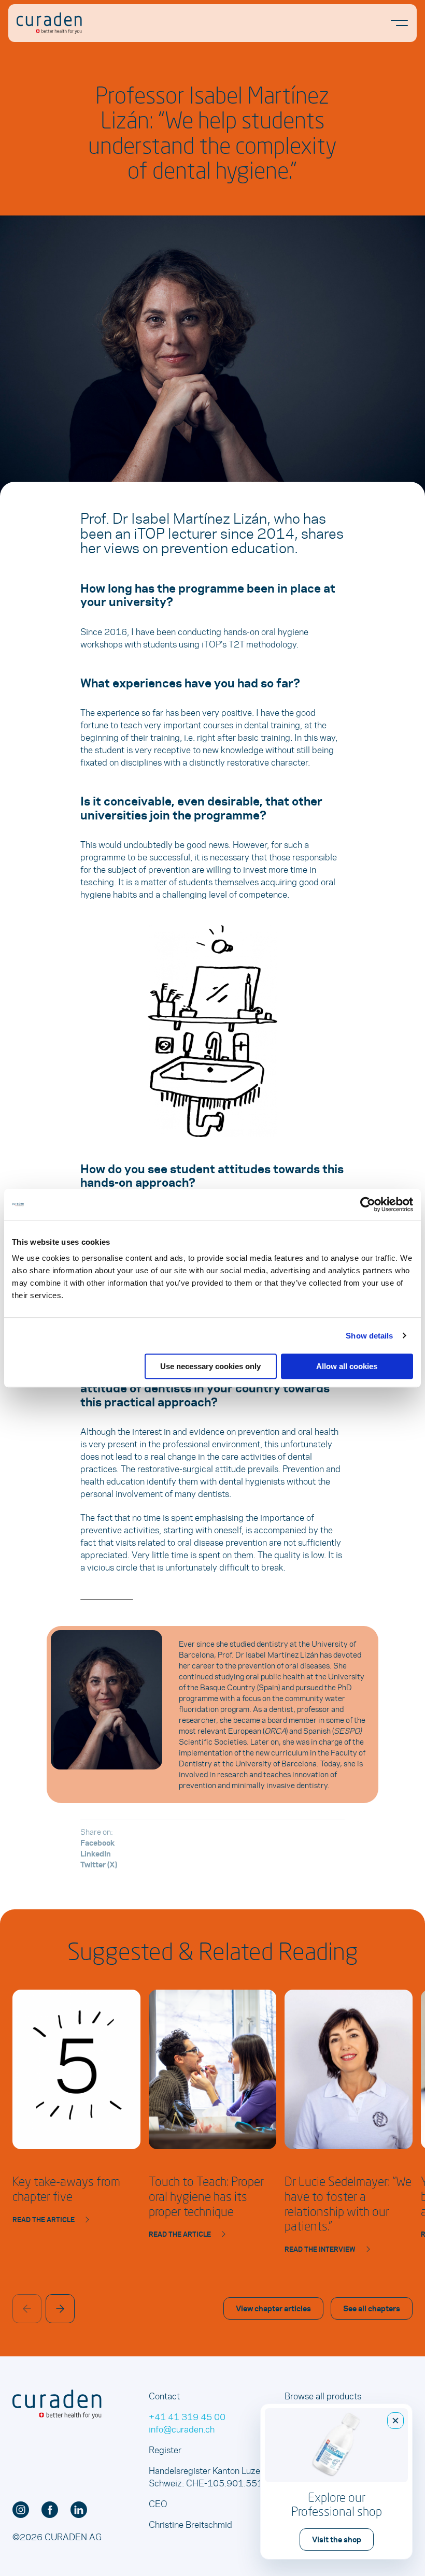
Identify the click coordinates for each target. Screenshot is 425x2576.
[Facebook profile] (50, 2510)
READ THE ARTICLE (44, 2220)
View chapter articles (273, 2308)
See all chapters (372, 2308)
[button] (60, 2309)
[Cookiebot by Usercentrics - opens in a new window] (368, 1204)
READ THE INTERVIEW (320, 2249)
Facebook (97, 1843)
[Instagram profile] (21, 2510)
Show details (369, 1336)
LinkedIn (96, 1853)
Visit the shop (337, 2539)
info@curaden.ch (182, 2429)
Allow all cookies (347, 1366)
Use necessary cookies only (210, 1366)
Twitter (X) (99, 1864)
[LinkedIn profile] (79, 2510)
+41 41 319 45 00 (187, 2416)
